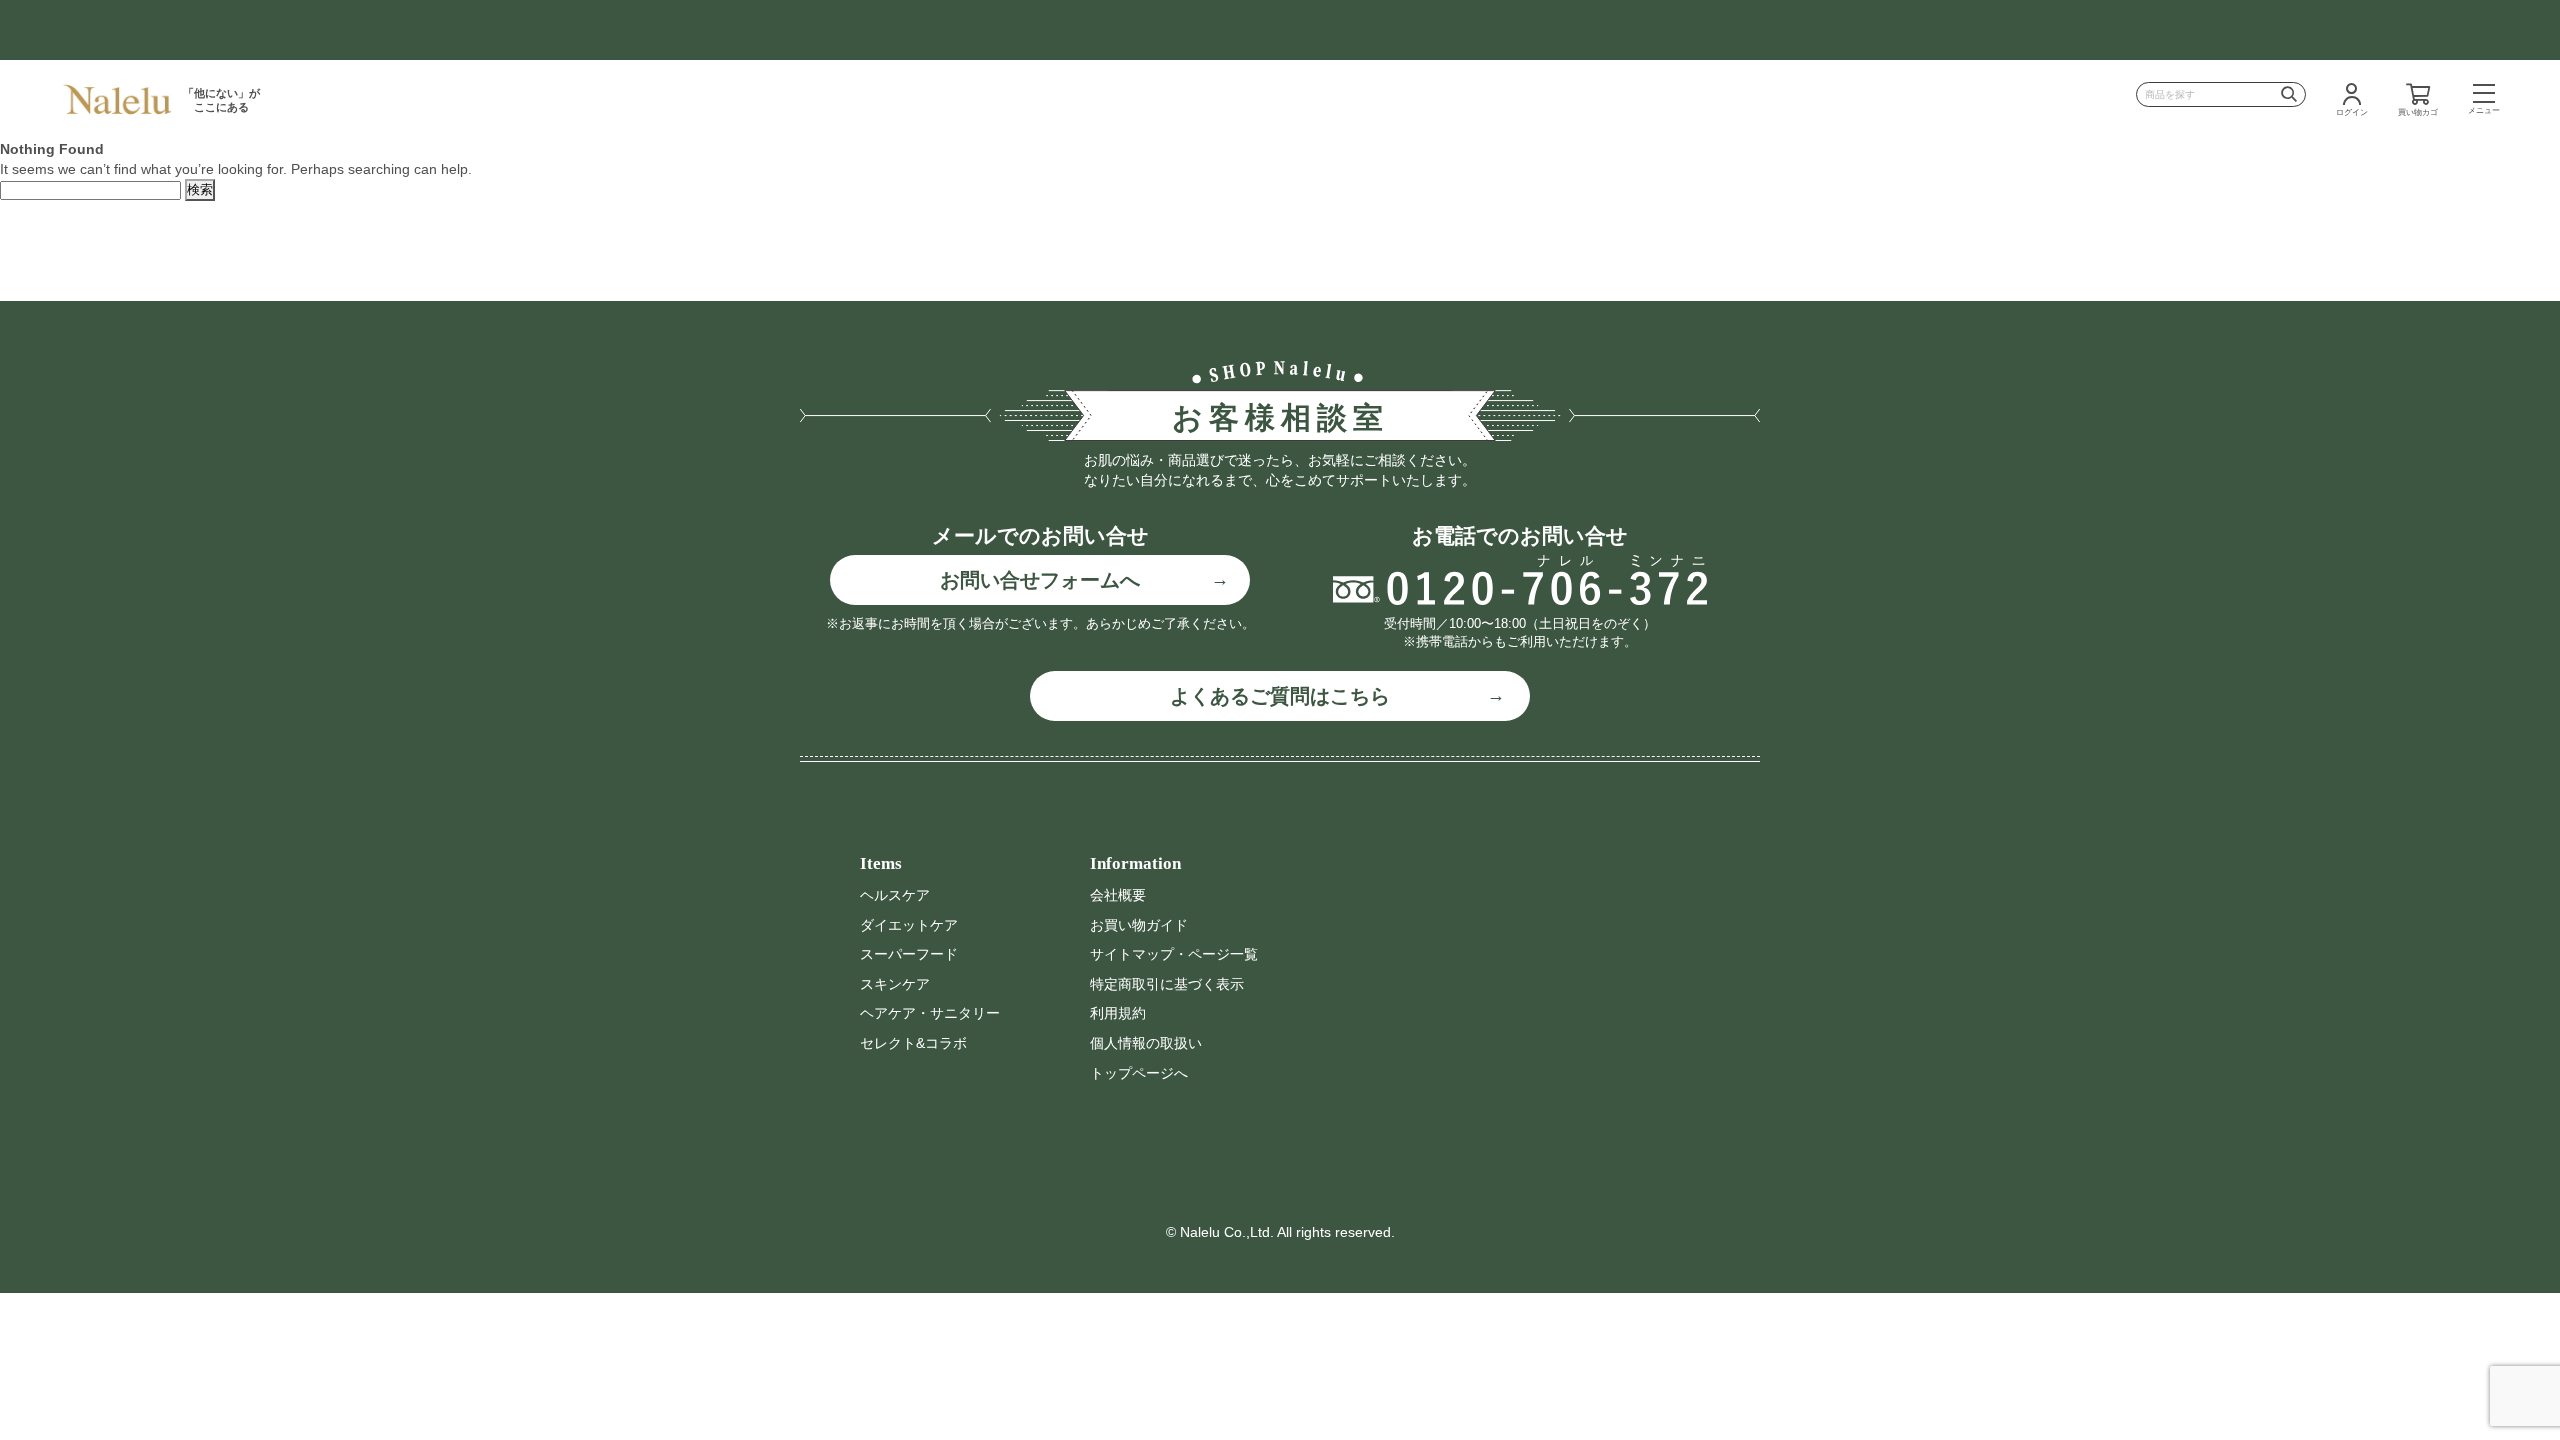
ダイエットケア (909, 925)
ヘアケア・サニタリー (930, 1013)
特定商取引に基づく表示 (1167, 984)
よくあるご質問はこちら (1280, 696)
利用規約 (1118, 1013)
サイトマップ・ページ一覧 (1174, 954)
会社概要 (1118, 895)
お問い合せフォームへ (1040, 580)
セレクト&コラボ (913, 1043)
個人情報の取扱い (1146, 1043)
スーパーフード (909, 954)
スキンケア (895, 984)
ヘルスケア (895, 895)
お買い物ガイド (1139, 925)
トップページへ (1139, 1073)
